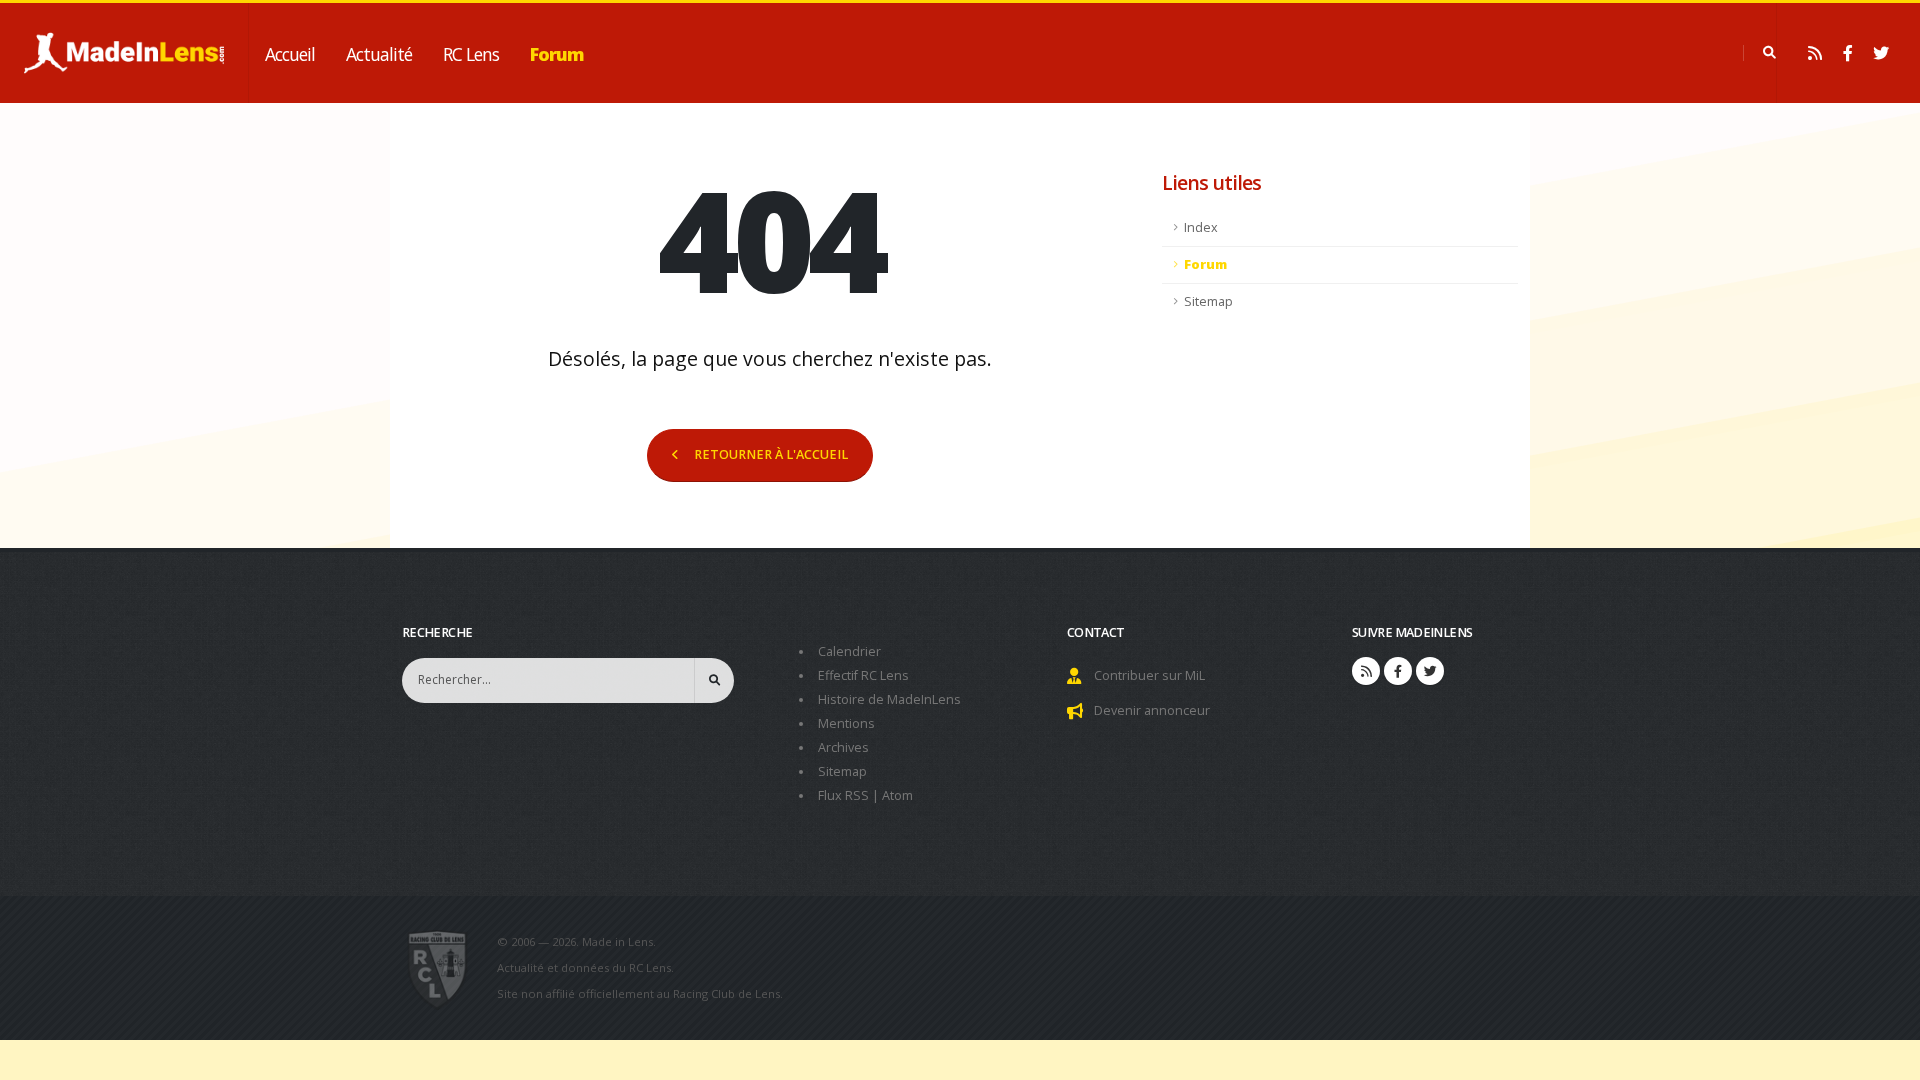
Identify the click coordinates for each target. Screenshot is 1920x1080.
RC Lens (471, 54)
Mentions (846, 723)
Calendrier (849, 651)
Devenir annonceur (1152, 710)
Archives (843, 747)
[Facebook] (1848, 53)
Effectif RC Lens (863, 675)
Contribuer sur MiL (1149, 675)
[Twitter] (1881, 53)
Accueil (290, 54)
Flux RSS (843, 795)
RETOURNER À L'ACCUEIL (771, 454)
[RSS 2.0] (1815, 53)
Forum (557, 54)
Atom (897, 795)
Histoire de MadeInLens (889, 699)
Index (1201, 227)
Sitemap (1208, 301)
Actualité (379, 54)
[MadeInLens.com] (445, 968)
